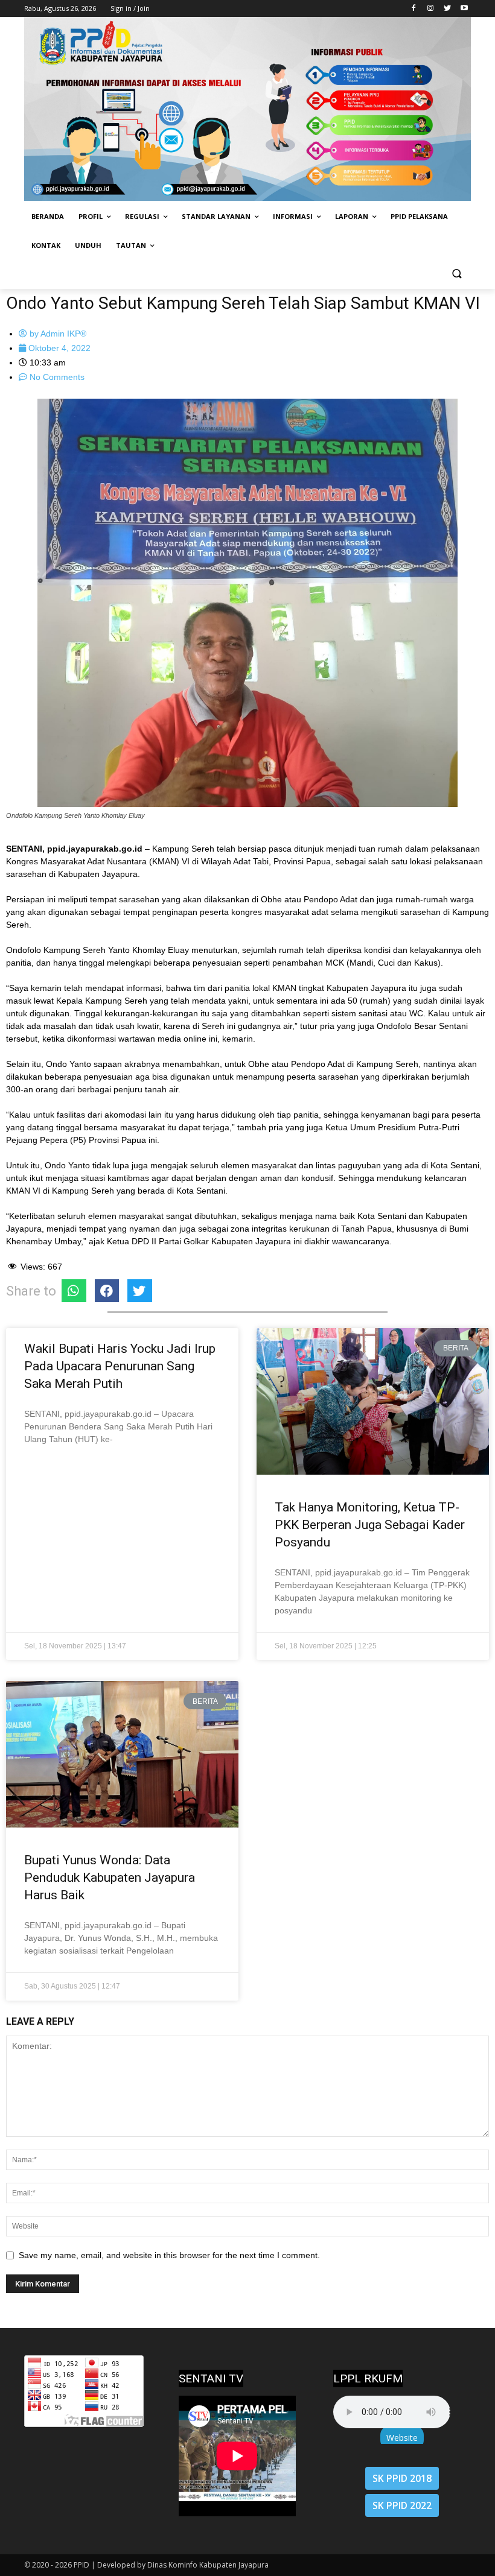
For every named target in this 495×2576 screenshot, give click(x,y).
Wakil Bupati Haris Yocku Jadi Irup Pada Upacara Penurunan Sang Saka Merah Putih (120, 1366)
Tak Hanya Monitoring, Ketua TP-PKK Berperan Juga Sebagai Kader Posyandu (370, 1525)
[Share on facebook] (107, 1291)
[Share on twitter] (140, 1291)
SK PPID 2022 (402, 2505)
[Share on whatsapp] (74, 1291)
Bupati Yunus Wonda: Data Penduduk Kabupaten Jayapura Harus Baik (110, 1878)
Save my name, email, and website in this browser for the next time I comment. (169, 2255)
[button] (457, 275)
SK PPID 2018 (402, 2478)
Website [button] (402, 2438)
